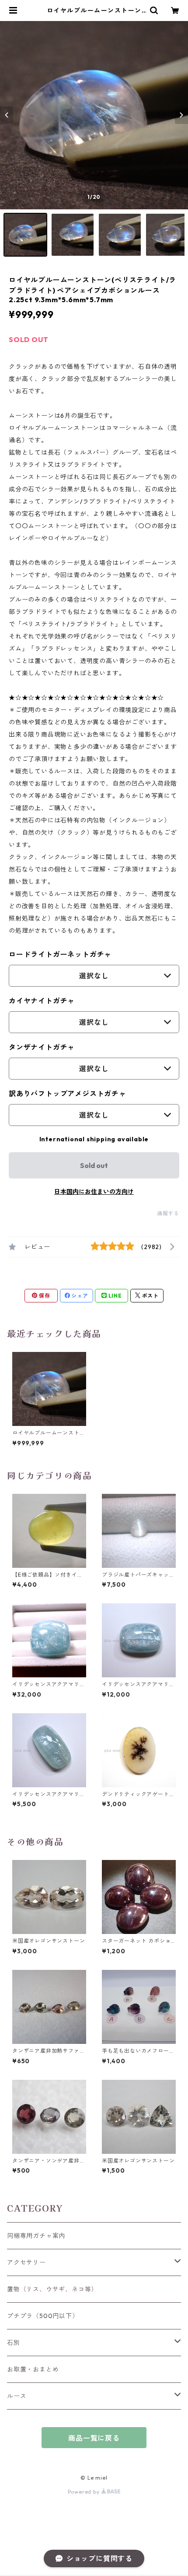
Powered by (85, 2492)
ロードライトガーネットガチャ (60, 954)
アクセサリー (26, 2262)
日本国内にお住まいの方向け (94, 1192)
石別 (14, 2343)
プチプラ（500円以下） (43, 2316)
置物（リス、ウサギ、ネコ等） (52, 2289)
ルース (17, 2396)
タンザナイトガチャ (42, 1047)
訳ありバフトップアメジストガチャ (68, 1094)
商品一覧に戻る (94, 2438)
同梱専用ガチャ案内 (36, 2236)
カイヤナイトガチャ (42, 1001)
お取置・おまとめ (33, 2369)
